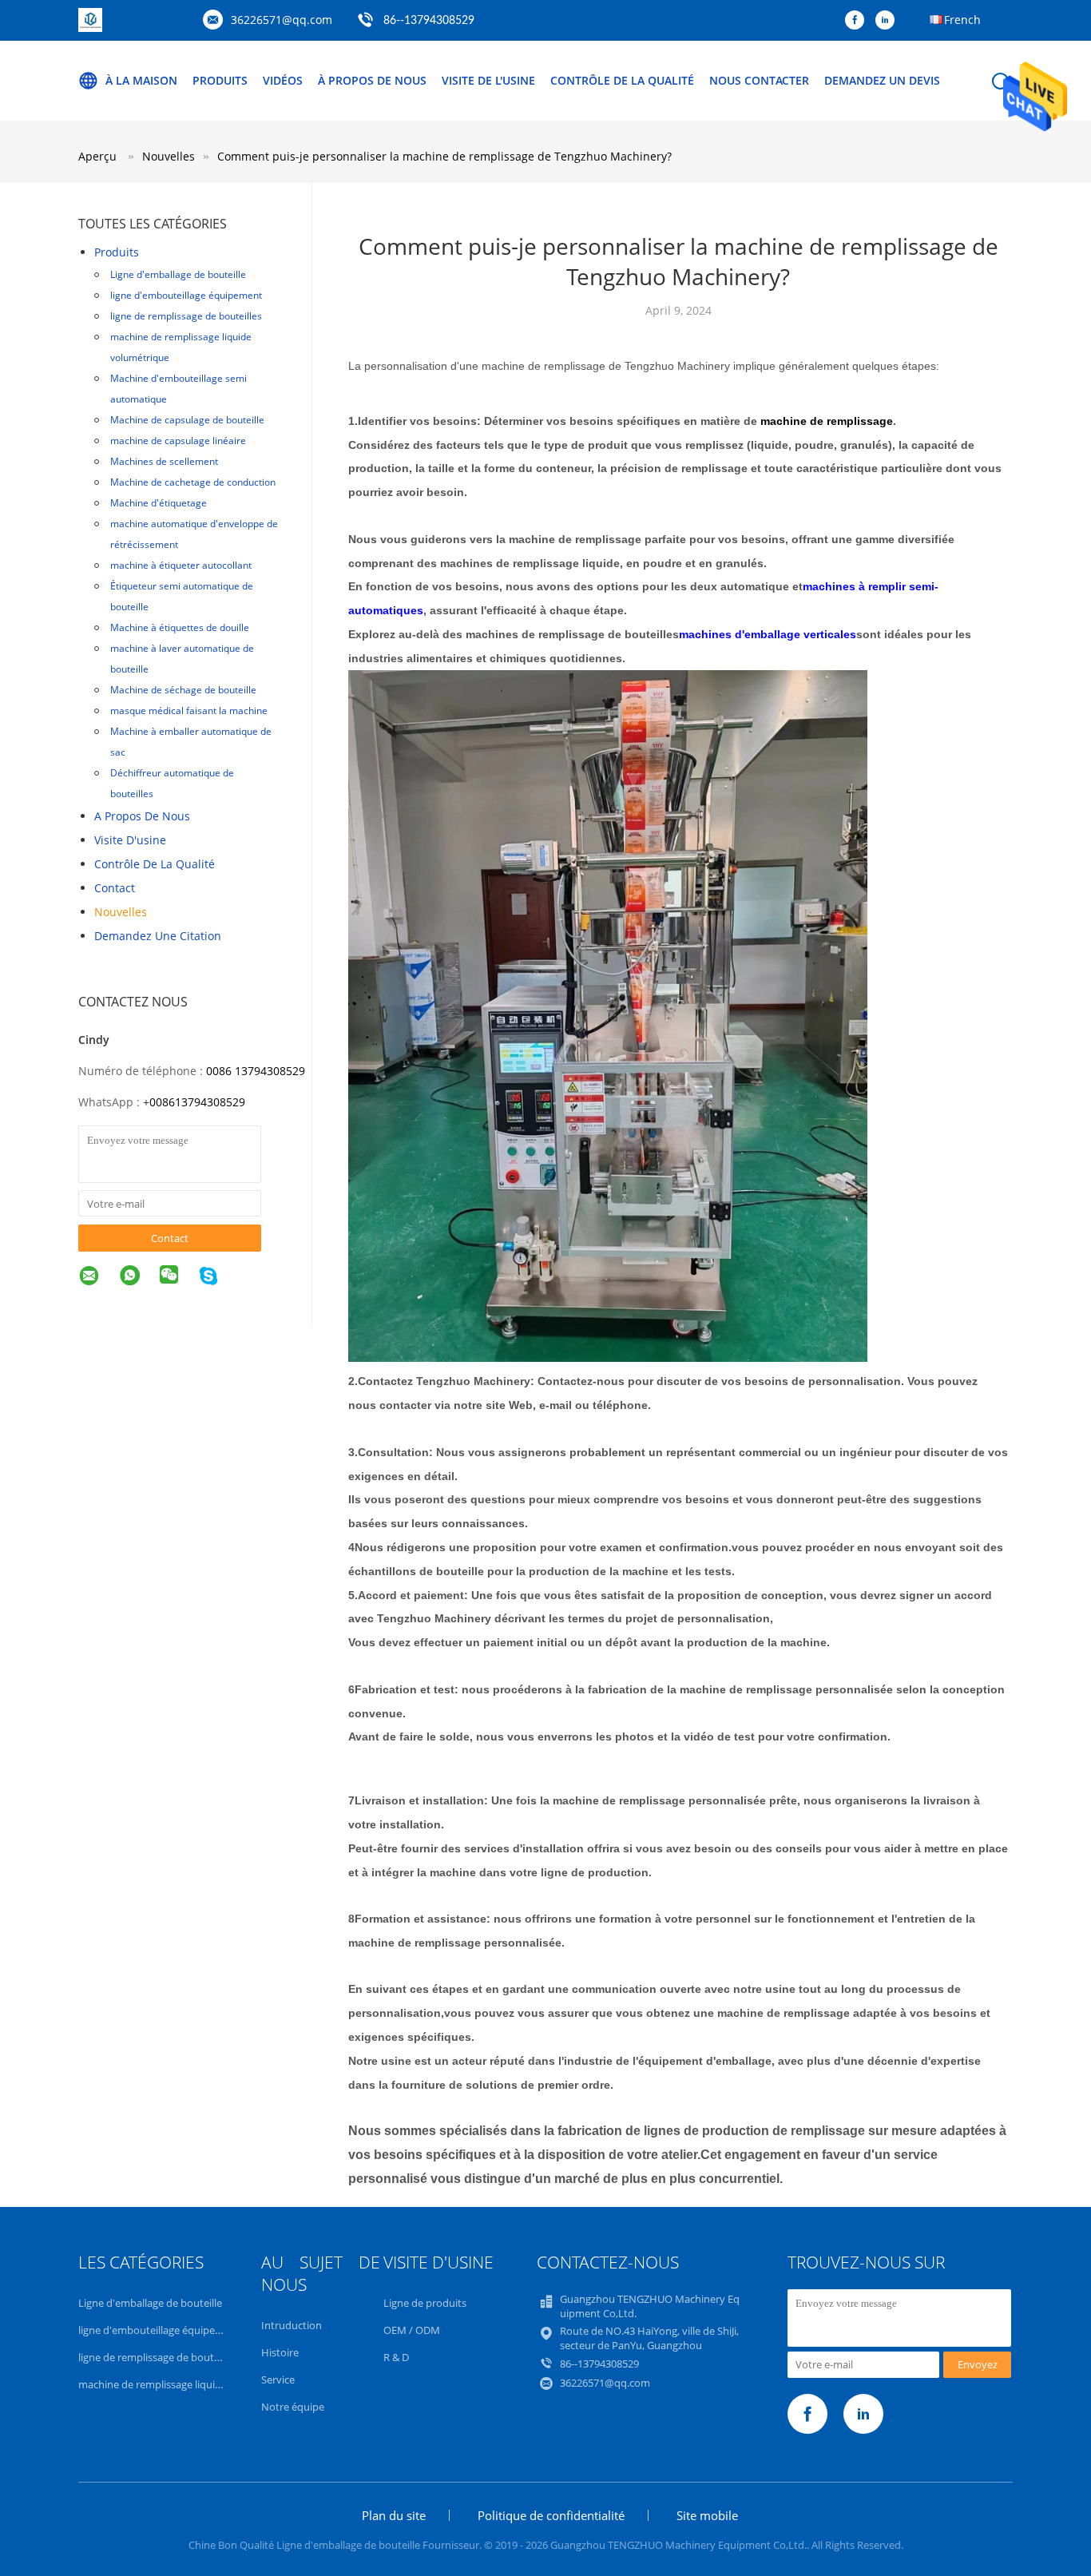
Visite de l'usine (488, 80)
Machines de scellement (164, 461)
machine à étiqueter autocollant (181, 565)
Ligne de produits (425, 2303)
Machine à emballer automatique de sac (191, 742)
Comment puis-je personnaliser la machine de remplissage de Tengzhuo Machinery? (444, 156)
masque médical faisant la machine (189, 710)
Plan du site (394, 2515)
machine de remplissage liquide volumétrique (181, 347)
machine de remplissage (827, 421)
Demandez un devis (882, 80)
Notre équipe (293, 2407)
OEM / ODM (412, 2330)
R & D (396, 2357)
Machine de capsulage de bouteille (187, 420)
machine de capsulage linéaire (178, 441)
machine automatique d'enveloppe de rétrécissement (194, 534)
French (962, 20)
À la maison (141, 80)
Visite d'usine (130, 840)
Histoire (280, 2352)
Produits (220, 80)
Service (278, 2380)
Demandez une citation (158, 936)
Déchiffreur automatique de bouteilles (172, 783)
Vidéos (283, 80)
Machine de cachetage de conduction (193, 482)
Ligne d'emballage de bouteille (178, 274)
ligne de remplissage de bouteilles (186, 316)
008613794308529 (197, 1102)
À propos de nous (372, 80)
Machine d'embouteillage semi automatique (179, 389)
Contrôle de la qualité (622, 80)
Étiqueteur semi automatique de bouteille (182, 596)
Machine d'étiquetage (159, 503)
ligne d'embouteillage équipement (186, 295)
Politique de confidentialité (551, 2515)
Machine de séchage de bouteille (183, 690)
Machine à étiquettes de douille (180, 627)
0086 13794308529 (256, 1071)
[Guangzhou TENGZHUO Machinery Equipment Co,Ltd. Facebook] (859, 21)
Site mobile (707, 2515)
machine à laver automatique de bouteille (182, 659)
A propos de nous (142, 816)
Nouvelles (121, 912)
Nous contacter (759, 80)
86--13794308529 (429, 21)
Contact (115, 888)
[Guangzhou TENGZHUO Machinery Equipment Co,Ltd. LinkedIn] (889, 21)
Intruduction (292, 2325)
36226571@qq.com (282, 20)
